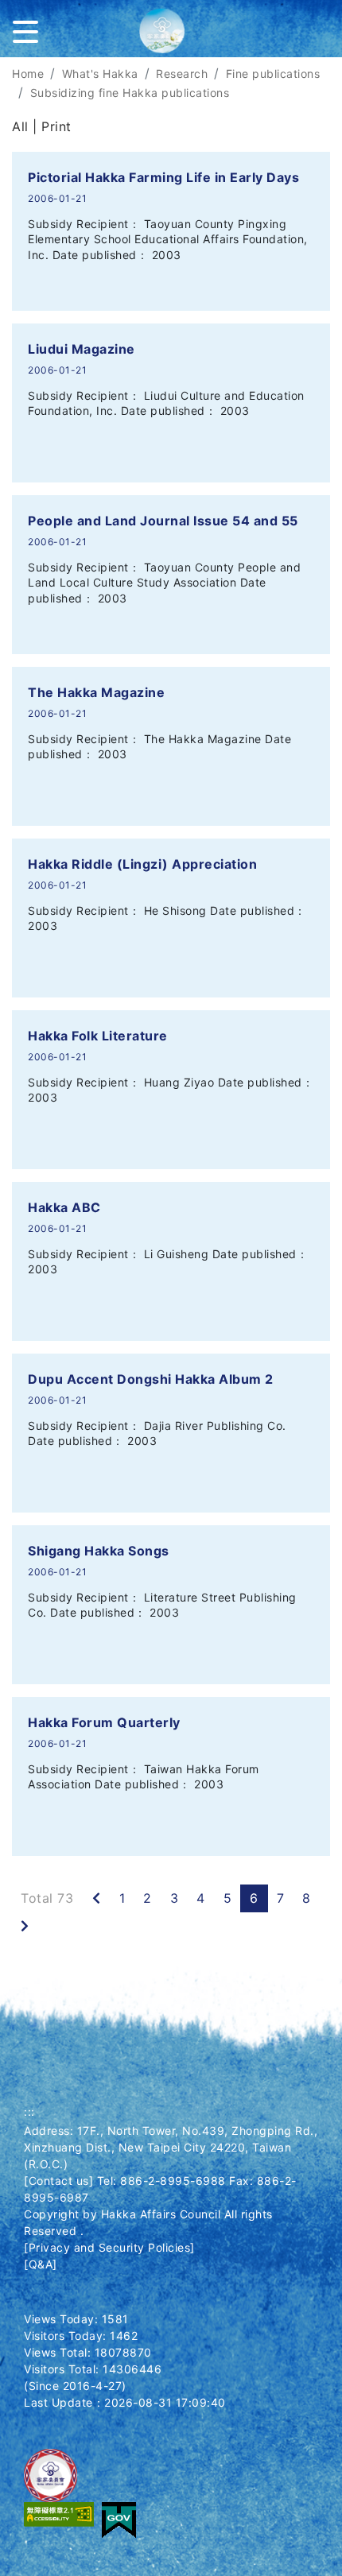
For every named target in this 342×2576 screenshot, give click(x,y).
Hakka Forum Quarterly (104, 1722)
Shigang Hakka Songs (99, 1551)
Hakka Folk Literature (98, 1036)
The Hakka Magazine (96, 692)
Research (182, 74)
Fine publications (273, 74)
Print (56, 126)
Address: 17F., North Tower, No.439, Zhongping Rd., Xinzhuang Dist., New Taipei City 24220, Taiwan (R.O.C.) (171, 2147)
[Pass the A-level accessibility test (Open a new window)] (59, 2514)
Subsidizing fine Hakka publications (130, 93)
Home (28, 74)
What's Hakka (100, 74)
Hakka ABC (64, 1207)
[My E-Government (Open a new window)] (119, 2519)
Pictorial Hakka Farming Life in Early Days (163, 177)
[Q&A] (41, 2264)
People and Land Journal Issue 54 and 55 (163, 521)
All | (27, 126)
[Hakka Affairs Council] (171, 37)
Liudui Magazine (82, 349)
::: (29, 2111)
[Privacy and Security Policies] (109, 2247)
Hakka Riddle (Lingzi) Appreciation (142, 864)
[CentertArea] (2, 67)
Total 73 (47, 1898)
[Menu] (29, 29)
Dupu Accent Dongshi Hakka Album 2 (151, 1379)
